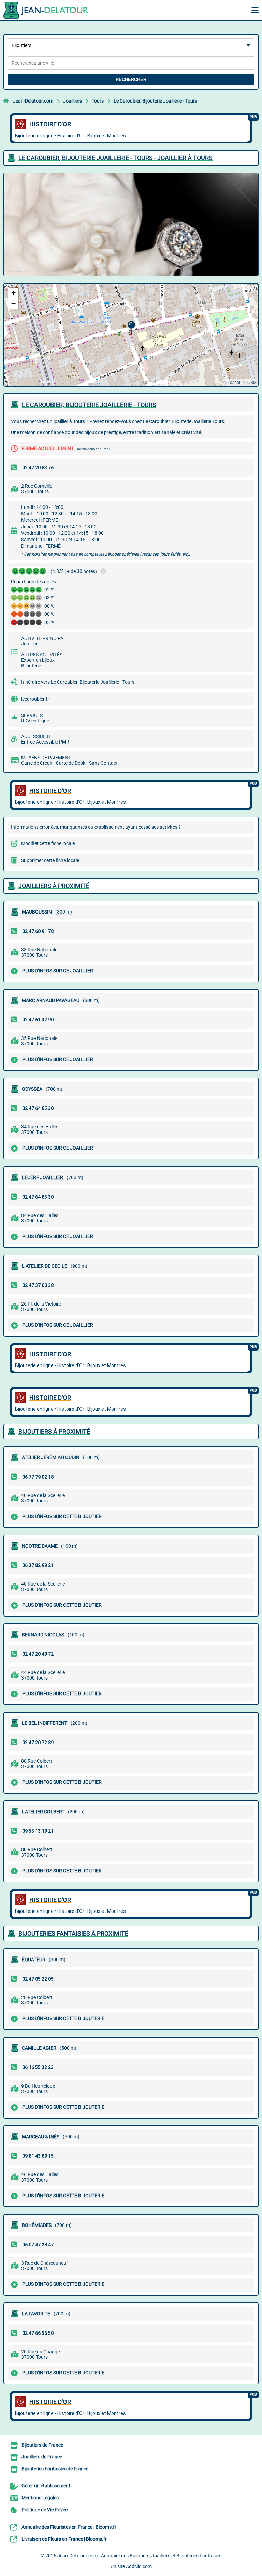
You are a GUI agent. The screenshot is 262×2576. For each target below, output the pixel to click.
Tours (98, 101)
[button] (131, 328)
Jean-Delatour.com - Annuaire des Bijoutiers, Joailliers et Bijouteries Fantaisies (139, 2556)
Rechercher (131, 80)
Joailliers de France (42, 2457)
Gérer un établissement (46, 2486)
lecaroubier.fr (35, 699)
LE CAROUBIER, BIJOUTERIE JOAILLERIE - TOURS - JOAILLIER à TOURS (115, 158)
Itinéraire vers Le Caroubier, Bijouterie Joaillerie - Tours (78, 682)
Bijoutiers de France (42, 2445)
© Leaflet (232, 382)
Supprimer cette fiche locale (50, 860)
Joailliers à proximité (54, 886)
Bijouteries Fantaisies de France (55, 2469)
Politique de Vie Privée (45, 2510)
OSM (252, 382)
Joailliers (72, 101)
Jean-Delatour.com (33, 101)
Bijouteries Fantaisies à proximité (73, 1933)
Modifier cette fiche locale (48, 843)
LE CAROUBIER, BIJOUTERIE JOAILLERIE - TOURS (89, 405)
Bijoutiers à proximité (54, 1431)
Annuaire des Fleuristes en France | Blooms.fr (69, 2527)
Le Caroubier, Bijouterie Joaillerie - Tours (155, 101)
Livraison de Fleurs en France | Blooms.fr (64, 2539)
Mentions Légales (40, 2498)
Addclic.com (139, 2566)
